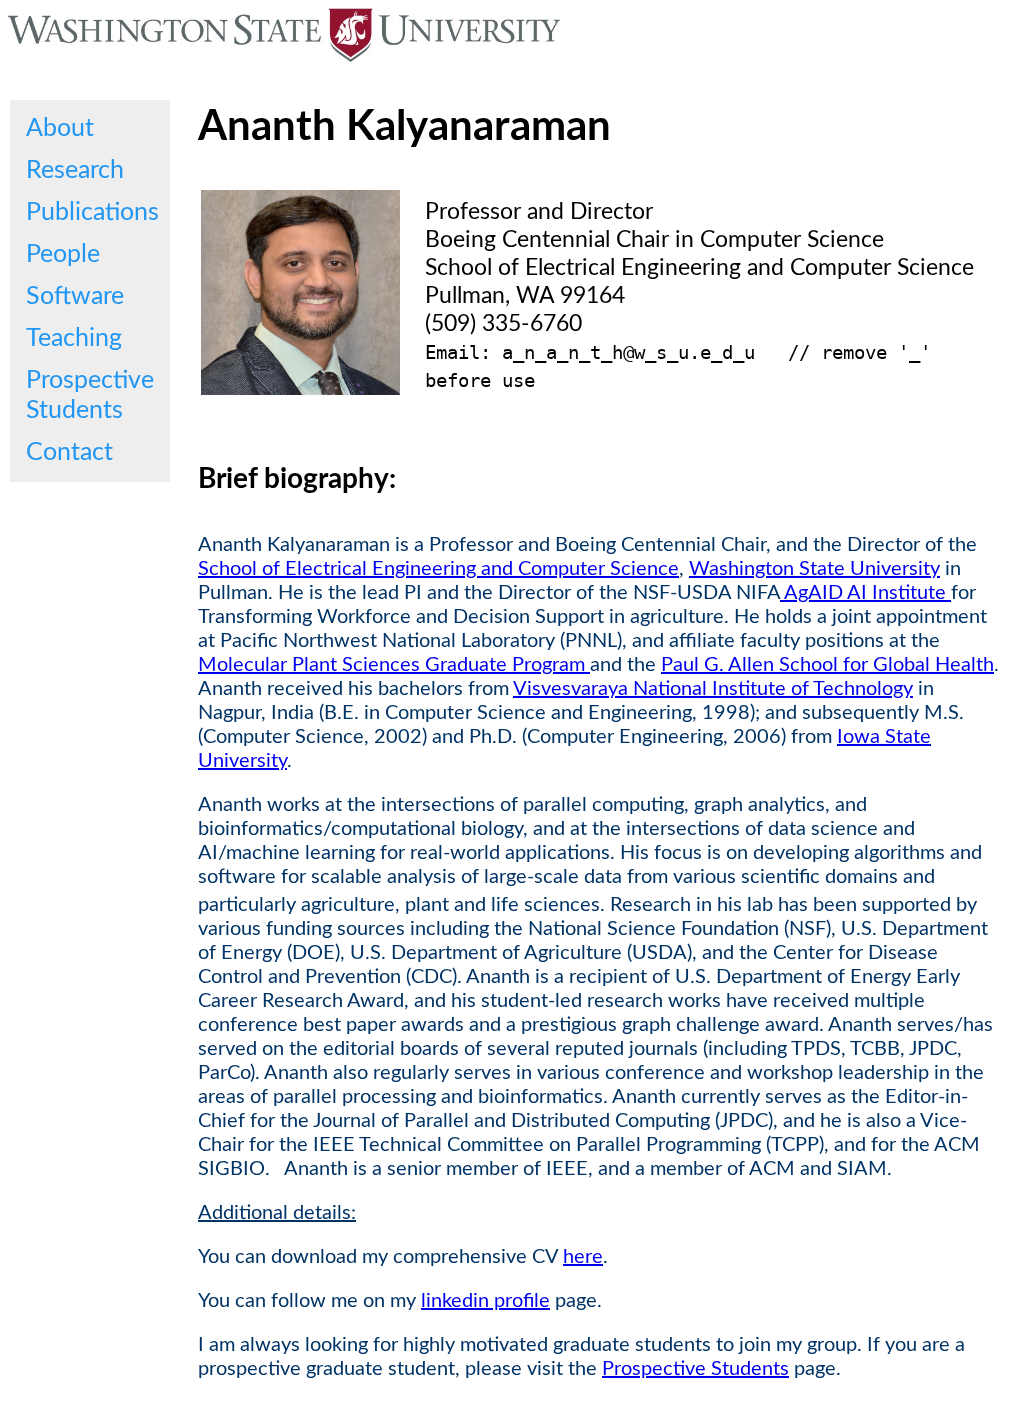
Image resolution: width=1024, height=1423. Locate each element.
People (63, 254)
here (583, 1257)
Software (75, 296)
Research (75, 170)
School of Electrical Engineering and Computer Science (438, 569)
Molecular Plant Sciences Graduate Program (394, 665)
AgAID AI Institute (865, 593)
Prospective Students (90, 395)
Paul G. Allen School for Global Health (827, 665)
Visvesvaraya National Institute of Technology (713, 689)
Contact (69, 452)
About (60, 128)
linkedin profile (485, 1301)
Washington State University (814, 569)
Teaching (74, 338)
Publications (92, 212)
